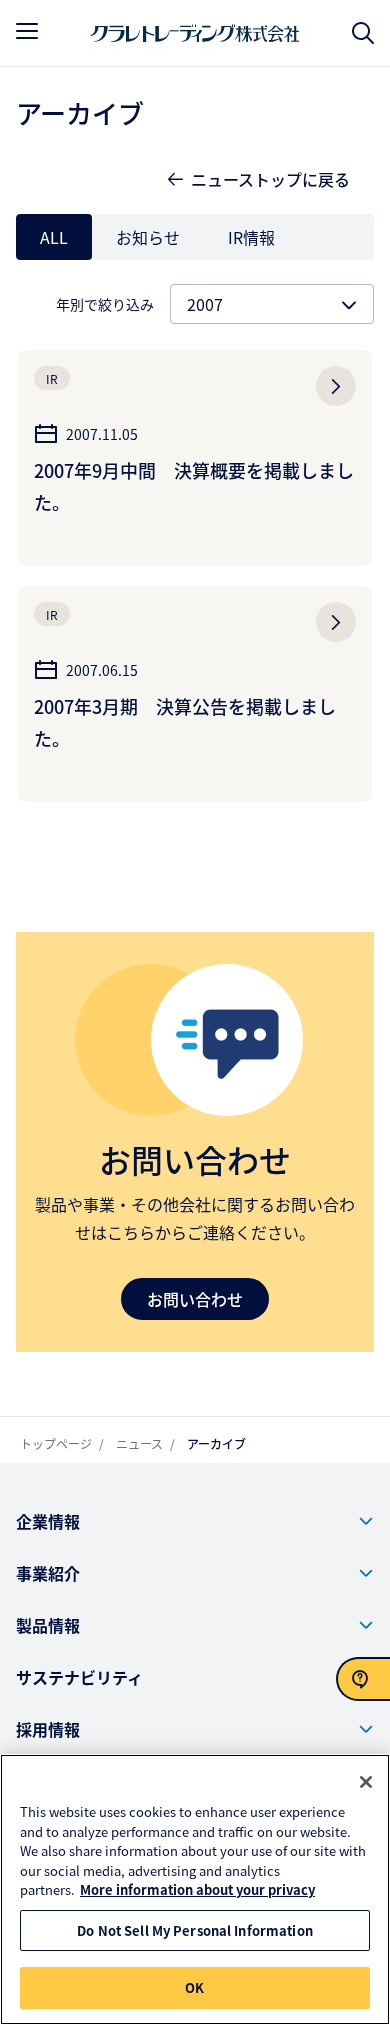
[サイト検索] (363, 33)
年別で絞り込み (105, 304)
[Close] (366, 1782)
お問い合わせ (195, 1299)
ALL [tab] (54, 237)
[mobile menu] (27, 31)
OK (194, 1987)
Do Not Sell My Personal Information (195, 1930)
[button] (195, 1521)
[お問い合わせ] (363, 1679)
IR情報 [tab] (251, 237)
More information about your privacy (197, 1889)
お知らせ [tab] (148, 237)
